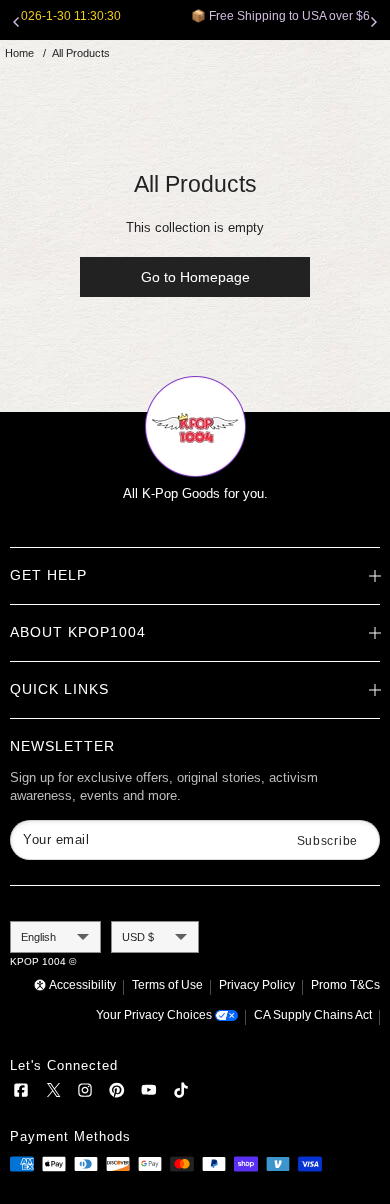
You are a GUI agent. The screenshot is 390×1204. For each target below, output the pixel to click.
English (38, 937)
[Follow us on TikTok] (181, 1093)
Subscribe (327, 841)
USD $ (138, 937)
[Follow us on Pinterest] (117, 1093)
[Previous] (16, 22)
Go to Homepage (195, 277)
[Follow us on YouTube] (149, 1093)
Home (19, 53)
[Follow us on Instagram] (85, 1093)
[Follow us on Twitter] (53, 1093)
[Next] (374, 22)
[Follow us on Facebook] (21, 1093)
